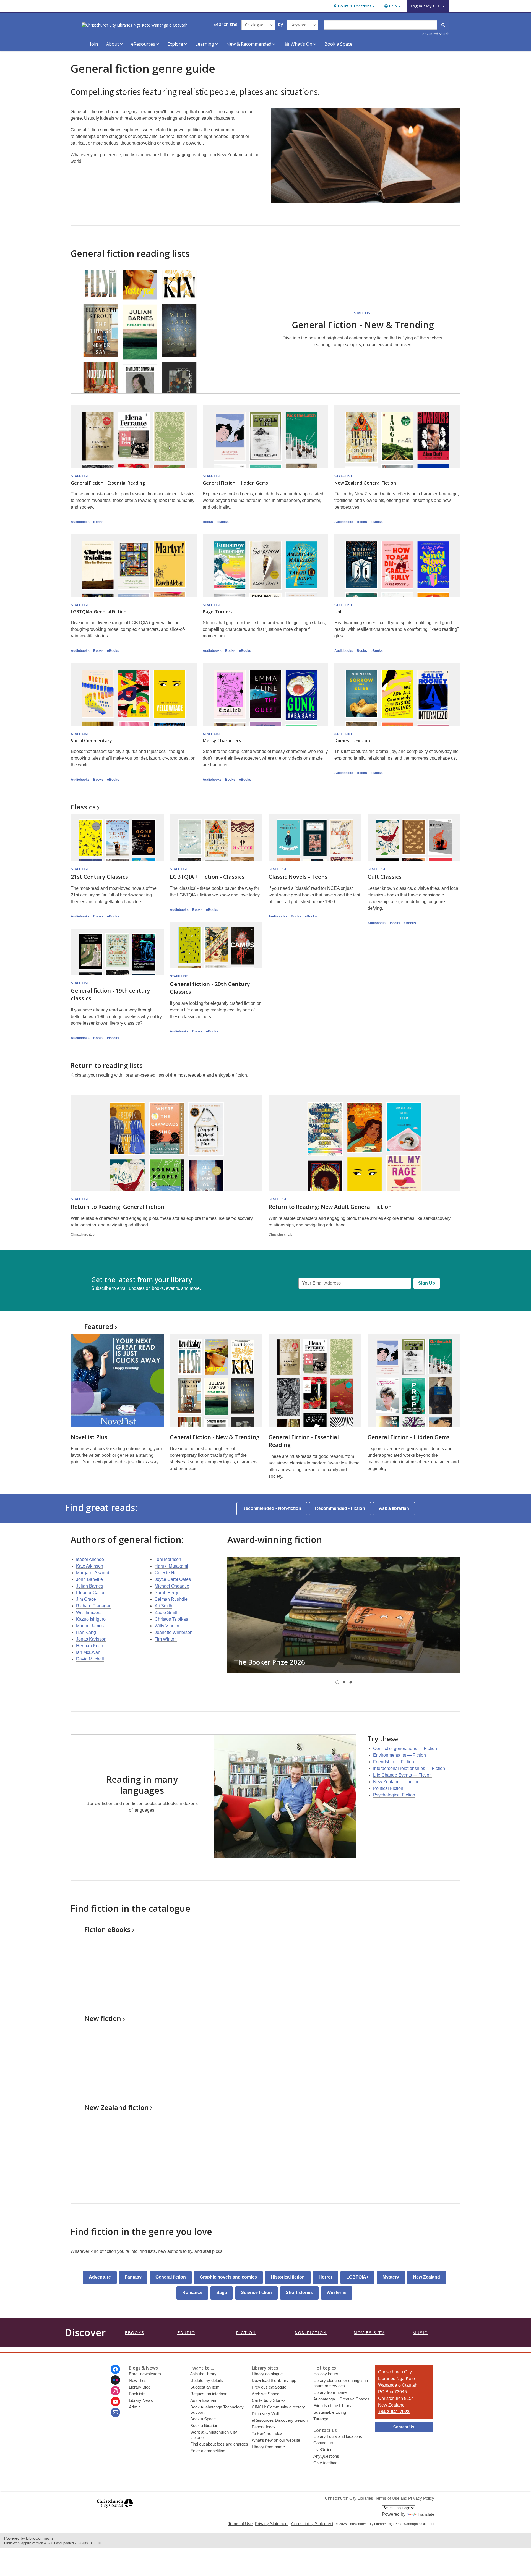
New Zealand (117, 2107)
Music (420, 2333)
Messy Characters (222, 741)
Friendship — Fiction (394, 1762)
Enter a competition (208, 2451)
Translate (426, 2514)
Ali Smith (163, 1606)
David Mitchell (90, 1659)
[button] (354, 6)
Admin (135, 2407)
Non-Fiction (311, 2333)
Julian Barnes (90, 1586)
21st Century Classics (99, 877)
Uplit (339, 612)
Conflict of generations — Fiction (405, 1749)
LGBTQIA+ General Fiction (99, 612)
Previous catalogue (269, 2387)
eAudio (186, 2333)
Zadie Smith (166, 1613)
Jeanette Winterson (174, 1632)
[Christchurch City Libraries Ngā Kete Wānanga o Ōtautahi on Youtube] (115, 2402)
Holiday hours (326, 2374)
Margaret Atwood (93, 1573)
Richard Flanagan (94, 1606)
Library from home (268, 2447)
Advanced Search (436, 34)
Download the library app (274, 2380)
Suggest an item (205, 2387)
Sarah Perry (166, 1593)
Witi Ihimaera (89, 1613)
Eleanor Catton (91, 1593)
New (103, 2018)
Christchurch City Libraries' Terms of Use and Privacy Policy (380, 2498)
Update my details (207, 2380)
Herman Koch (90, 1646)
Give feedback (326, 2463)
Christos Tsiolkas (171, 1619)
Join (94, 44)
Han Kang (86, 1632)
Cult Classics (385, 877)
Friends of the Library (332, 2406)
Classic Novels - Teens (298, 877)
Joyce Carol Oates (173, 1579)
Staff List (363, 313)
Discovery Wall (265, 2414)
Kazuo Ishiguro (91, 1619)
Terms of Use (240, 2524)
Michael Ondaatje (172, 1586)
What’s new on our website (276, 2440)
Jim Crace (86, 1599)
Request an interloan (209, 2394)
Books (98, 522)
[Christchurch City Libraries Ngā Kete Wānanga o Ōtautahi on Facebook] (115, 2369)
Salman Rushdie (171, 1599)
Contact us (323, 2443)
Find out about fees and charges (219, 2444)
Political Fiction (388, 1788)
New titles (138, 2380)
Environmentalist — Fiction (399, 1755)
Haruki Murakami (171, 1566)
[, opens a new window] (115, 2510)
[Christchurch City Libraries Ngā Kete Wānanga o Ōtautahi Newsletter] (115, 2412)
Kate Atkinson (90, 1566)
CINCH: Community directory (278, 2407)
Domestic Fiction (352, 741)
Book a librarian (204, 2425)
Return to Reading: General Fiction (118, 1207)
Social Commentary (91, 741)
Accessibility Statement (312, 2524)
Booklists (137, 2394)
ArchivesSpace (265, 2394)
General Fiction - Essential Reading (108, 483)
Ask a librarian (203, 2400)
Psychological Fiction (394, 1795)
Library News (141, 2400)
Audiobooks (80, 522)
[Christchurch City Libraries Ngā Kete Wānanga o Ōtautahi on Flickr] (115, 2380)
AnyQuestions (326, 2456)
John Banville (89, 1579)
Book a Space (338, 44)
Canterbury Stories (269, 2400)
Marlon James (90, 1626)
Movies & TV (369, 2333)
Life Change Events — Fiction (402, 1775)
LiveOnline (323, 2450)
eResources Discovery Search (280, 2420)
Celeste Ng (166, 1573)
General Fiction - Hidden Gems (235, 483)
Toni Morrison (168, 1559)
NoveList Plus (89, 1437)
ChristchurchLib (83, 1235)
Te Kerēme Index (267, 2434)
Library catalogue (267, 2374)
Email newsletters (145, 2374)
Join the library (203, 2374)
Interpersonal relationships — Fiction (409, 1768)
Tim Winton (166, 1639)
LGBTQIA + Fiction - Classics (207, 877)
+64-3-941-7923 (394, 2412)
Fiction (107, 1929)
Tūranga (321, 2419)
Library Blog (140, 2387)
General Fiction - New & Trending (363, 325)
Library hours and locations (338, 2436)
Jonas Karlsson (91, 1639)
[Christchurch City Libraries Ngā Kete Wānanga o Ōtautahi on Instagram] (115, 2391)
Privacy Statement (272, 2524)
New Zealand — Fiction (396, 1782)
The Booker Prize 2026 (270, 1662)
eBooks (223, 522)
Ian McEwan (88, 1652)
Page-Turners (218, 612)
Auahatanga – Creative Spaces (341, 2399)
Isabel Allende (90, 1559)
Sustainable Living (330, 2412)
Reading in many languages (142, 1785)
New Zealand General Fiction (365, 483)
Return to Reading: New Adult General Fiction (330, 1207)
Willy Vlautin (167, 1626)
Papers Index (264, 2427)
